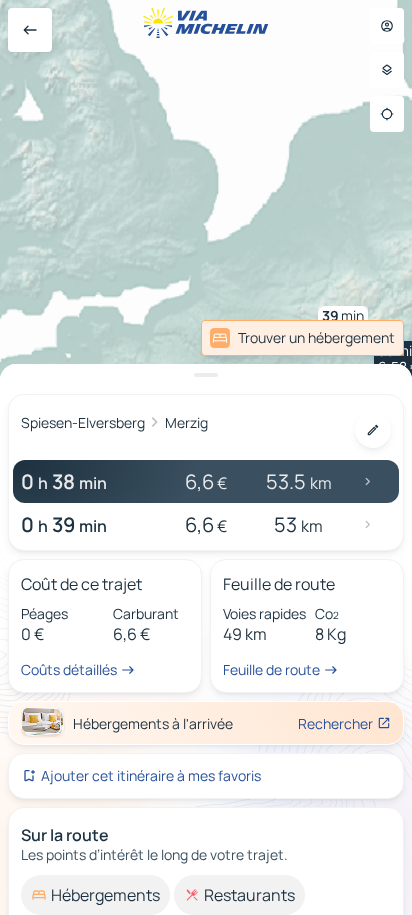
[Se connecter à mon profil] (387, 26)
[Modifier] (373, 430)
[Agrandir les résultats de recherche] (206, 375)
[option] (95, 895)
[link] (302, 338)
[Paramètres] (387, 70)
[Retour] (30, 30)
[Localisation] (387, 114)
